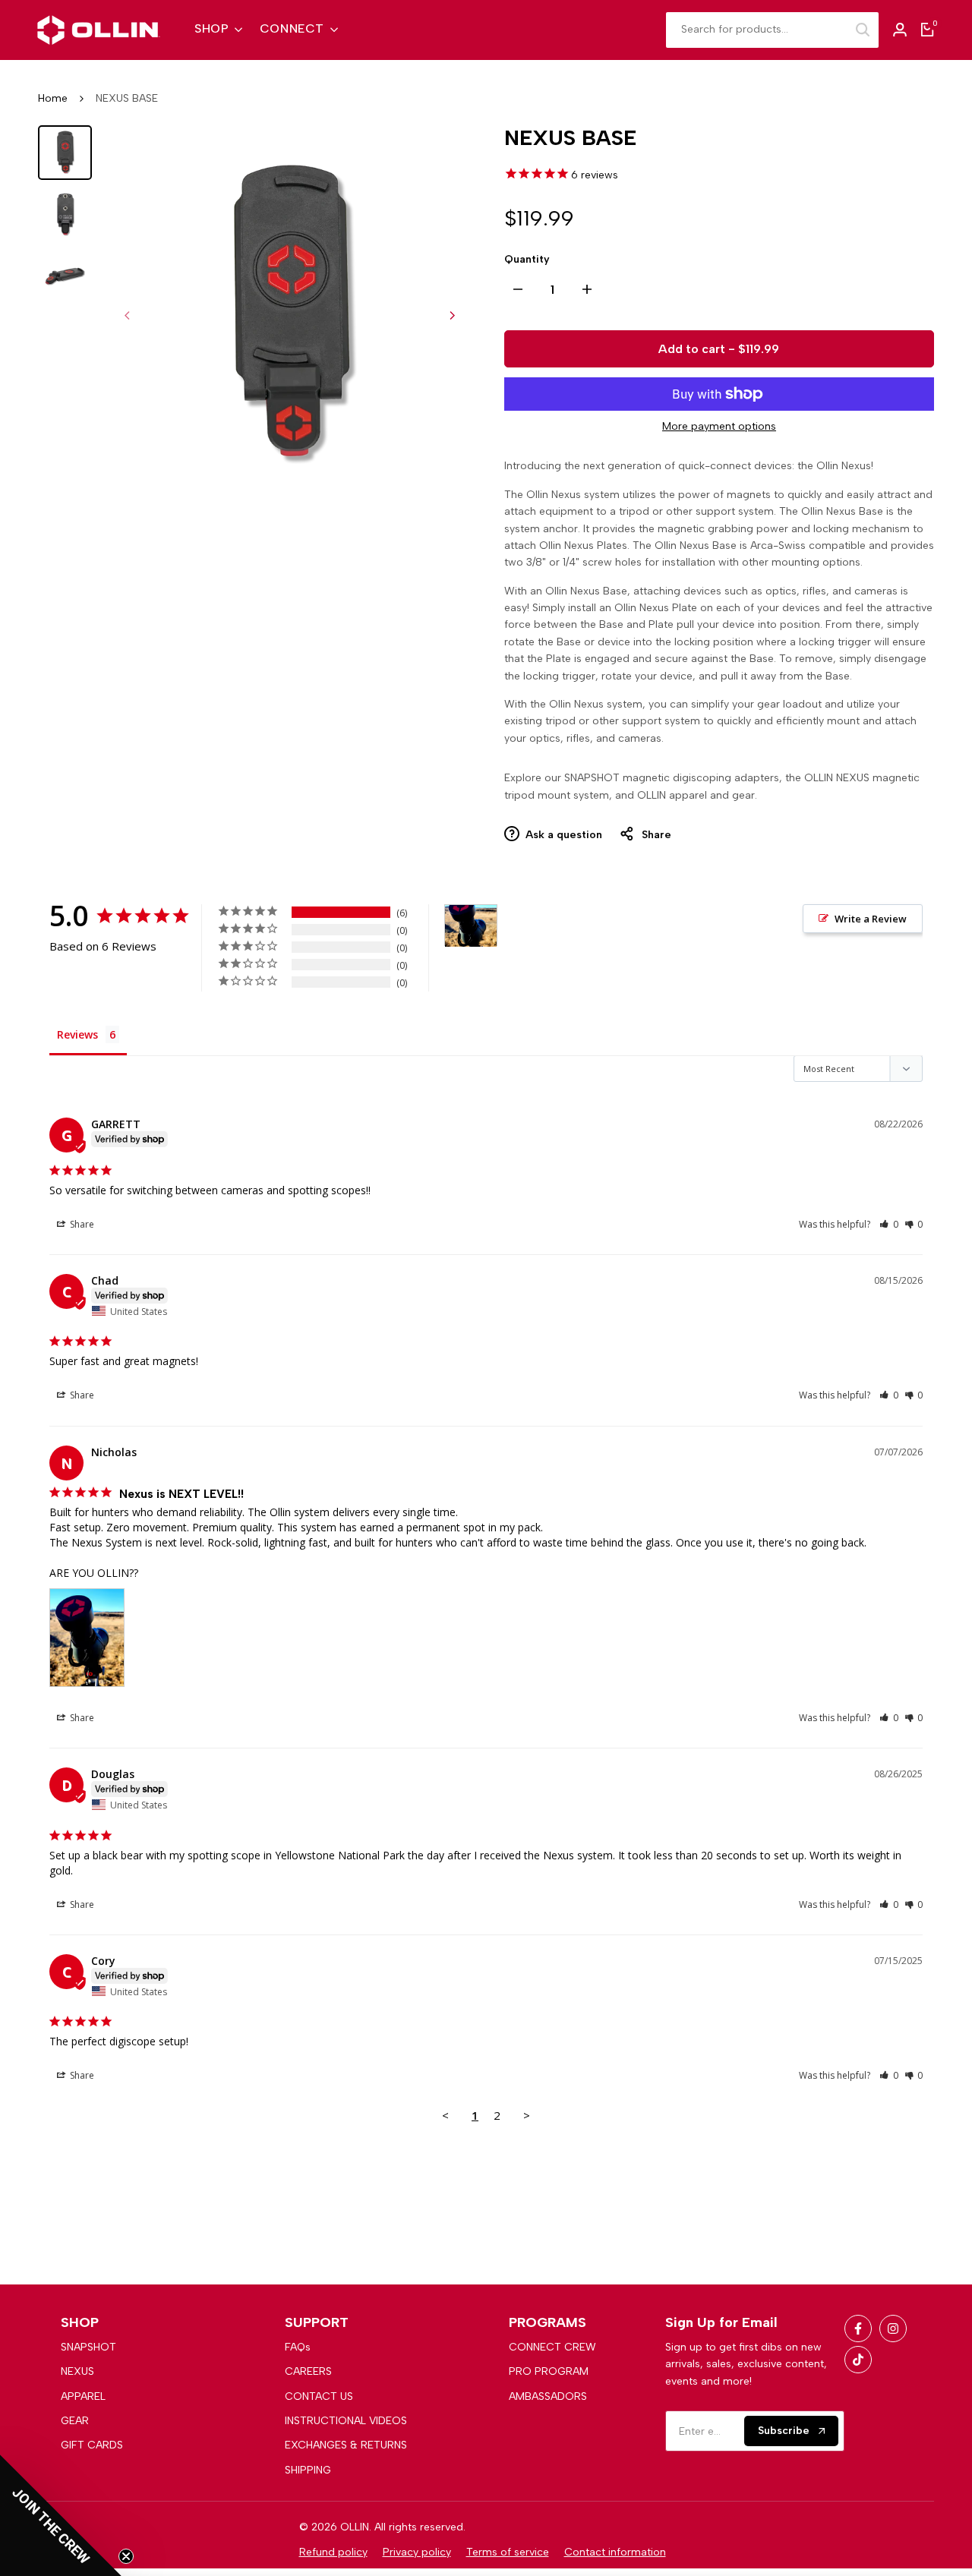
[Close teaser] (126, 2556)
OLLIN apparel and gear (696, 795)
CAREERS (308, 2371)
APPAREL (83, 2396)
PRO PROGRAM (549, 2371)
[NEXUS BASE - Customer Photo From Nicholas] (471, 926)
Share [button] (81, 1224)
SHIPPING (308, 2470)
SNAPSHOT (88, 2347)
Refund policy (333, 2552)
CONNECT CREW (552, 2347)
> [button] (527, 2115)
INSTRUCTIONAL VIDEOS (346, 2421)
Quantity (527, 259)
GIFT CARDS (92, 2445)
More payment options (719, 426)
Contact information (615, 2552)
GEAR (75, 2421)
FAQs (298, 2347)
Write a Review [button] (871, 919)
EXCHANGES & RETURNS (346, 2445)
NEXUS (77, 2371)
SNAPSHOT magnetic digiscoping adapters (672, 778)
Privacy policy (417, 2552)
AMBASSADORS (548, 2396)
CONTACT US (319, 2396)
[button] (889, 1224)
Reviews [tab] (77, 1034)
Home (53, 98)
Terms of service (508, 2552)
